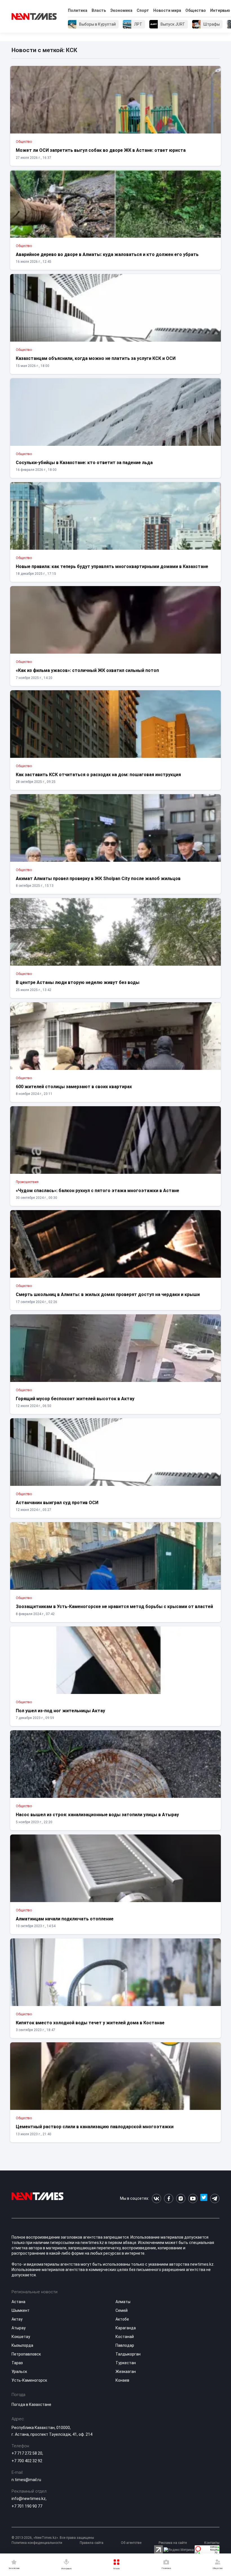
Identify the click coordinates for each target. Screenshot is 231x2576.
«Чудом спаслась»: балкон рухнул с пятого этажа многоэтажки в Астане (97, 1191)
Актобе (122, 2319)
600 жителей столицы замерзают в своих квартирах (74, 1087)
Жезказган (126, 2372)
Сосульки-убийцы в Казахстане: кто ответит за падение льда (84, 463)
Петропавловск (26, 2354)
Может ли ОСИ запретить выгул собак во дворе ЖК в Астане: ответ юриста (101, 150)
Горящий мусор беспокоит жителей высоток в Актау (75, 1399)
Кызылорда (22, 2345)
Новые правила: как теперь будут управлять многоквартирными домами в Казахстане (112, 566)
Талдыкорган (128, 2354)
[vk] (156, 2198)
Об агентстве (131, 2543)
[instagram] (181, 2198)
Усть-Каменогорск (29, 2380)
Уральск (19, 2372)
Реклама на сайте (173, 2543)
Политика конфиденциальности (37, 2543)
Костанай (125, 2337)
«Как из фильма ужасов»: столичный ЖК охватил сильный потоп (87, 670)
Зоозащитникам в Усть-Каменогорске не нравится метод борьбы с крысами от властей (114, 1607)
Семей (122, 2310)
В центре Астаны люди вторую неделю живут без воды (78, 982)
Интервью (220, 10)
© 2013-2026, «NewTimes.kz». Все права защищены (53, 2538)
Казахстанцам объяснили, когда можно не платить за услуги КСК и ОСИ (96, 358)
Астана (18, 2302)
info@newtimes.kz (29, 2499)
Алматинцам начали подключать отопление (65, 1919)
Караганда (126, 2328)
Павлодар (125, 2345)
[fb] (169, 2198)
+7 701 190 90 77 (27, 2506)
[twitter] (204, 2198)
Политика (78, 10)
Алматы (123, 2302)
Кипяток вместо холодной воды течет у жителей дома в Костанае (90, 2023)
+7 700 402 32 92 (27, 2461)
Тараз (17, 2363)
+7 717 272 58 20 (27, 2453)
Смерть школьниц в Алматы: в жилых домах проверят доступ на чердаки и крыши (108, 1294)
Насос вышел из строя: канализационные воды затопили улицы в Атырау (97, 1815)
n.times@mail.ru (26, 2480)
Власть (99, 10)
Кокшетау (21, 2337)
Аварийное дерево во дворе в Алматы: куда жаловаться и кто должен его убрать (107, 254)
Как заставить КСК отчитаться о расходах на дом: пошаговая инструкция (98, 775)
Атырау (19, 2328)
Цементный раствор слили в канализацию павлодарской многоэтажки (95, 2127)
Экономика (121, 10)
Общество (196, 10)
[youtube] (193, 2198)
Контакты (212, 2543)
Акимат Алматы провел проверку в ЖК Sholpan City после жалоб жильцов (98, 879)
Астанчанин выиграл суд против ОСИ (57, 1503)
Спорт (143, 10)
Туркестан (126, 2363)
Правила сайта (92, 2543)
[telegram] (215, 2198)
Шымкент (21, 2310)
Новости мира (167, 10)
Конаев (122, 2380)
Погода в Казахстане (31, 2404)
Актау (17, 2319)
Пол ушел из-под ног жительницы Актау (60, 1711)
